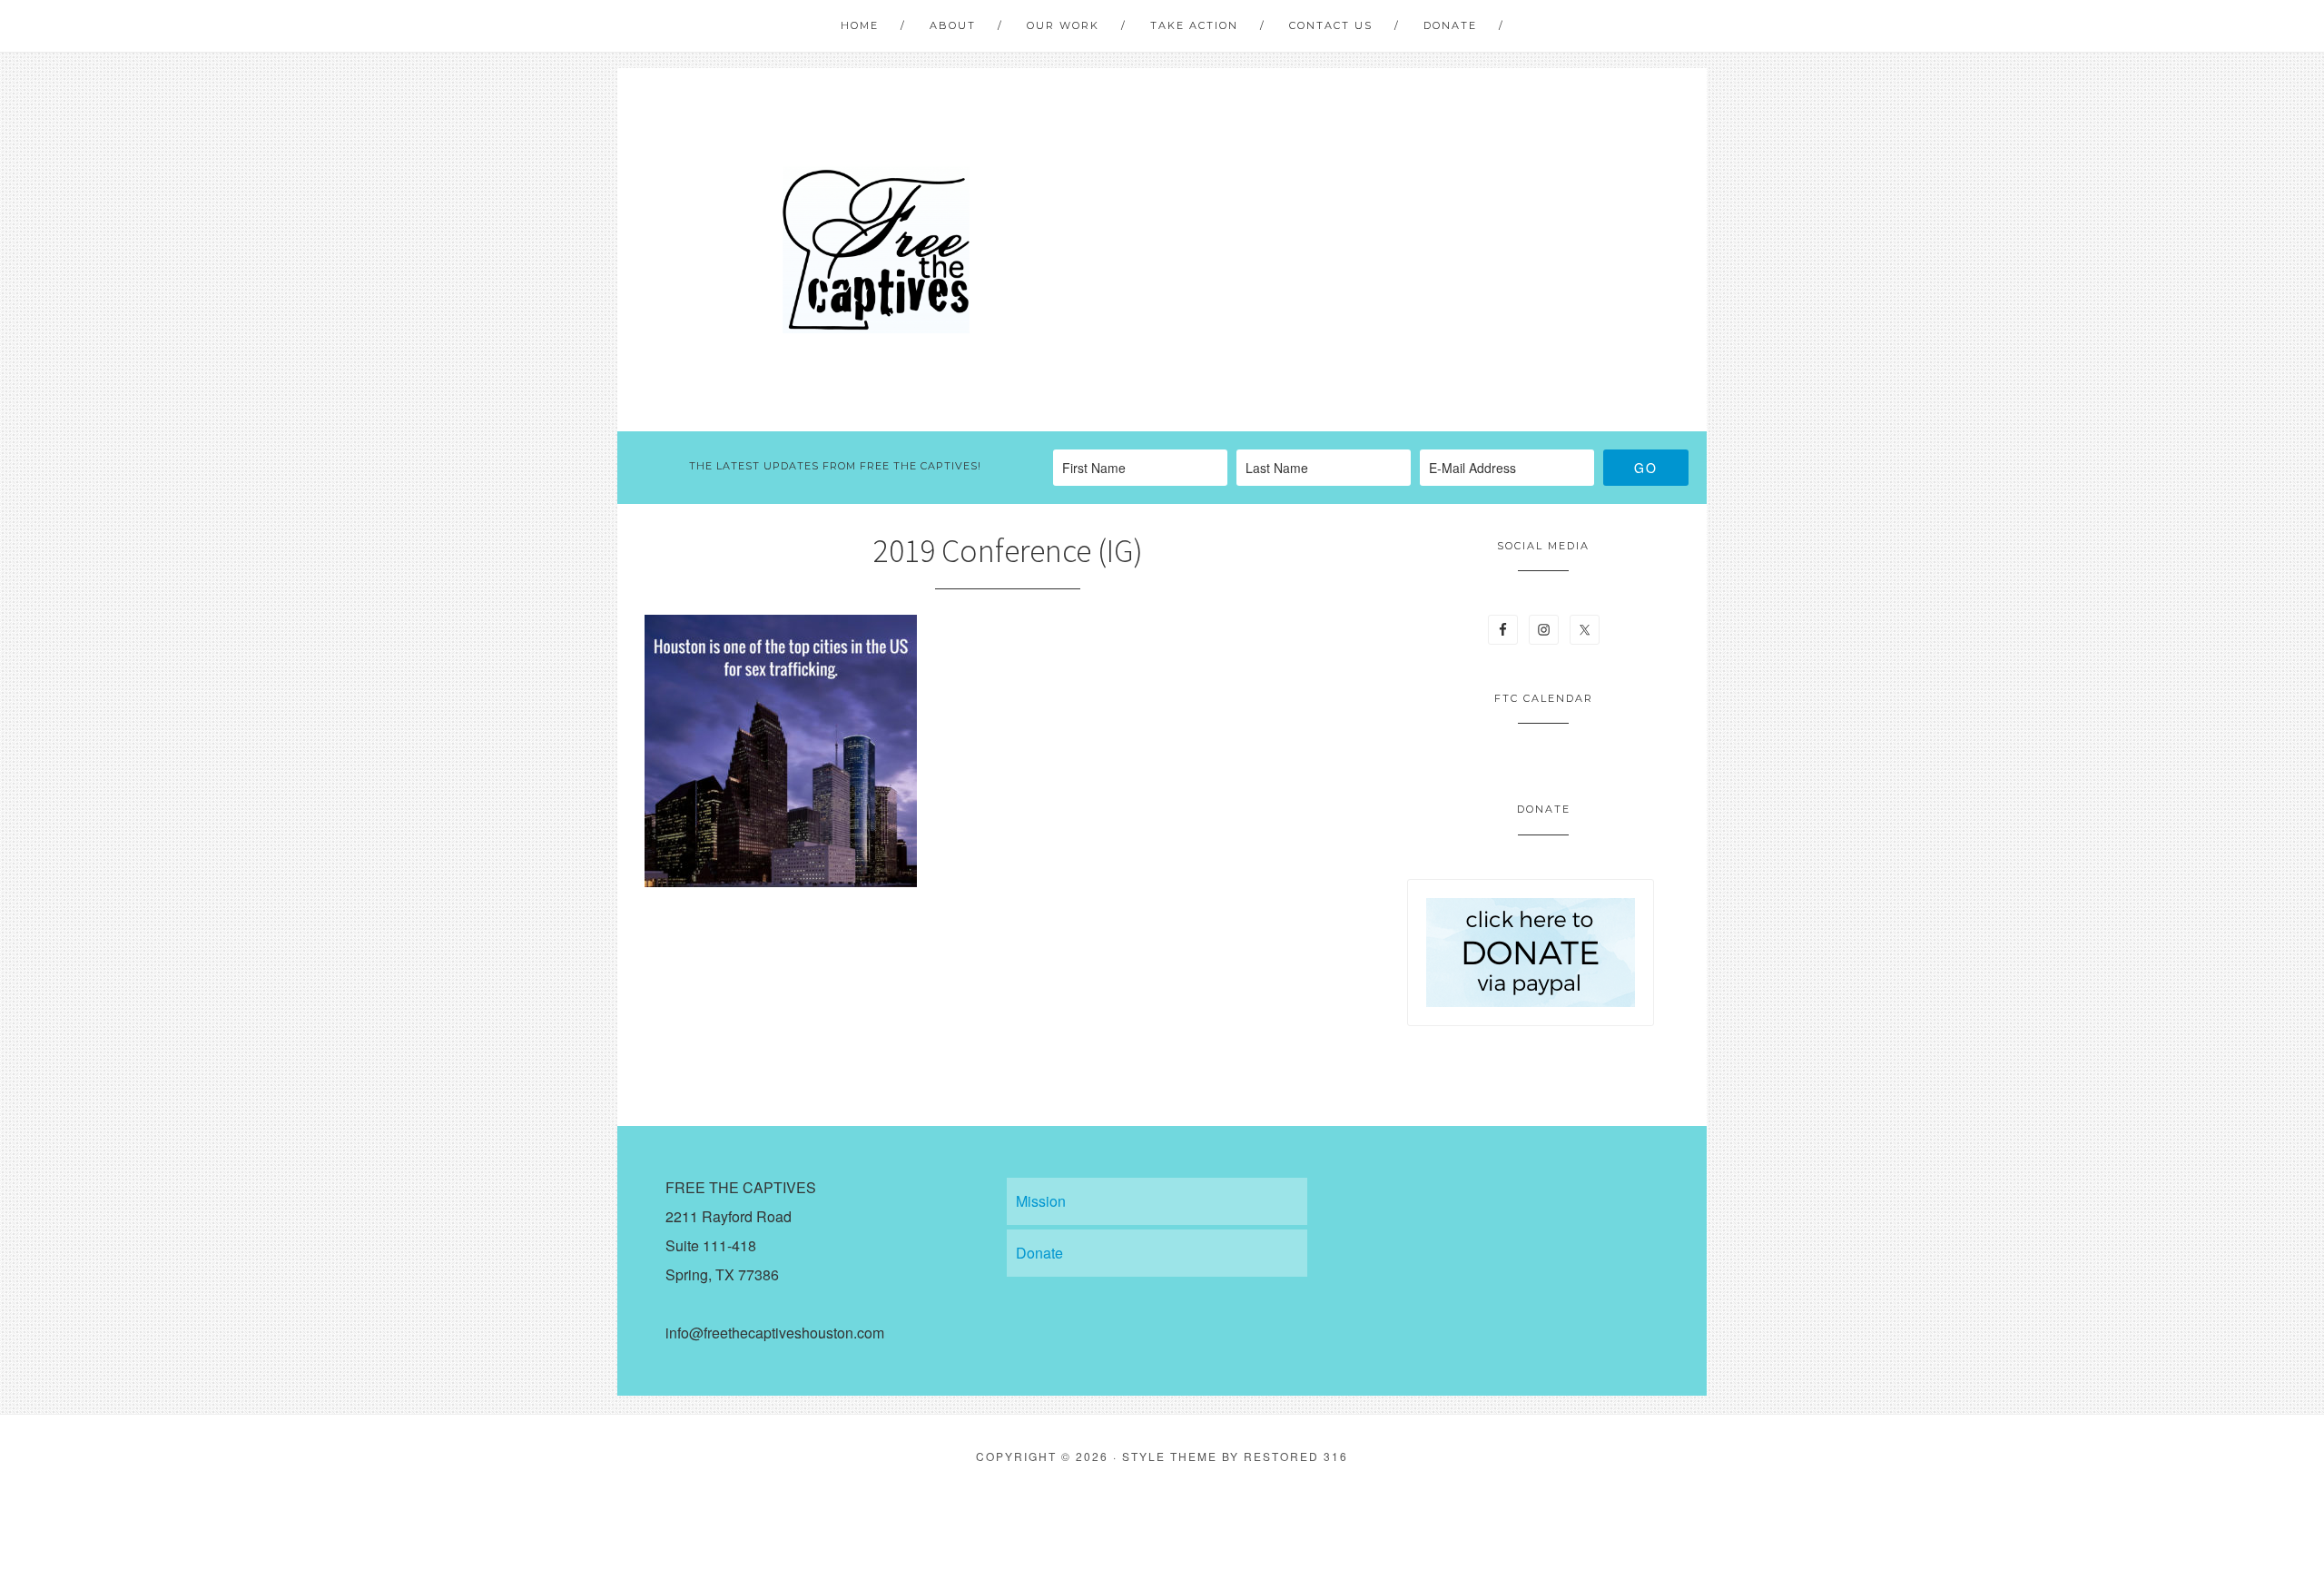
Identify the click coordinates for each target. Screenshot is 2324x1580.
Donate (1039, 1253)
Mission (1041, 1201)
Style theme (1170, 1456)
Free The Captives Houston (876, 250)
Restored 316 (1296, 1456)
